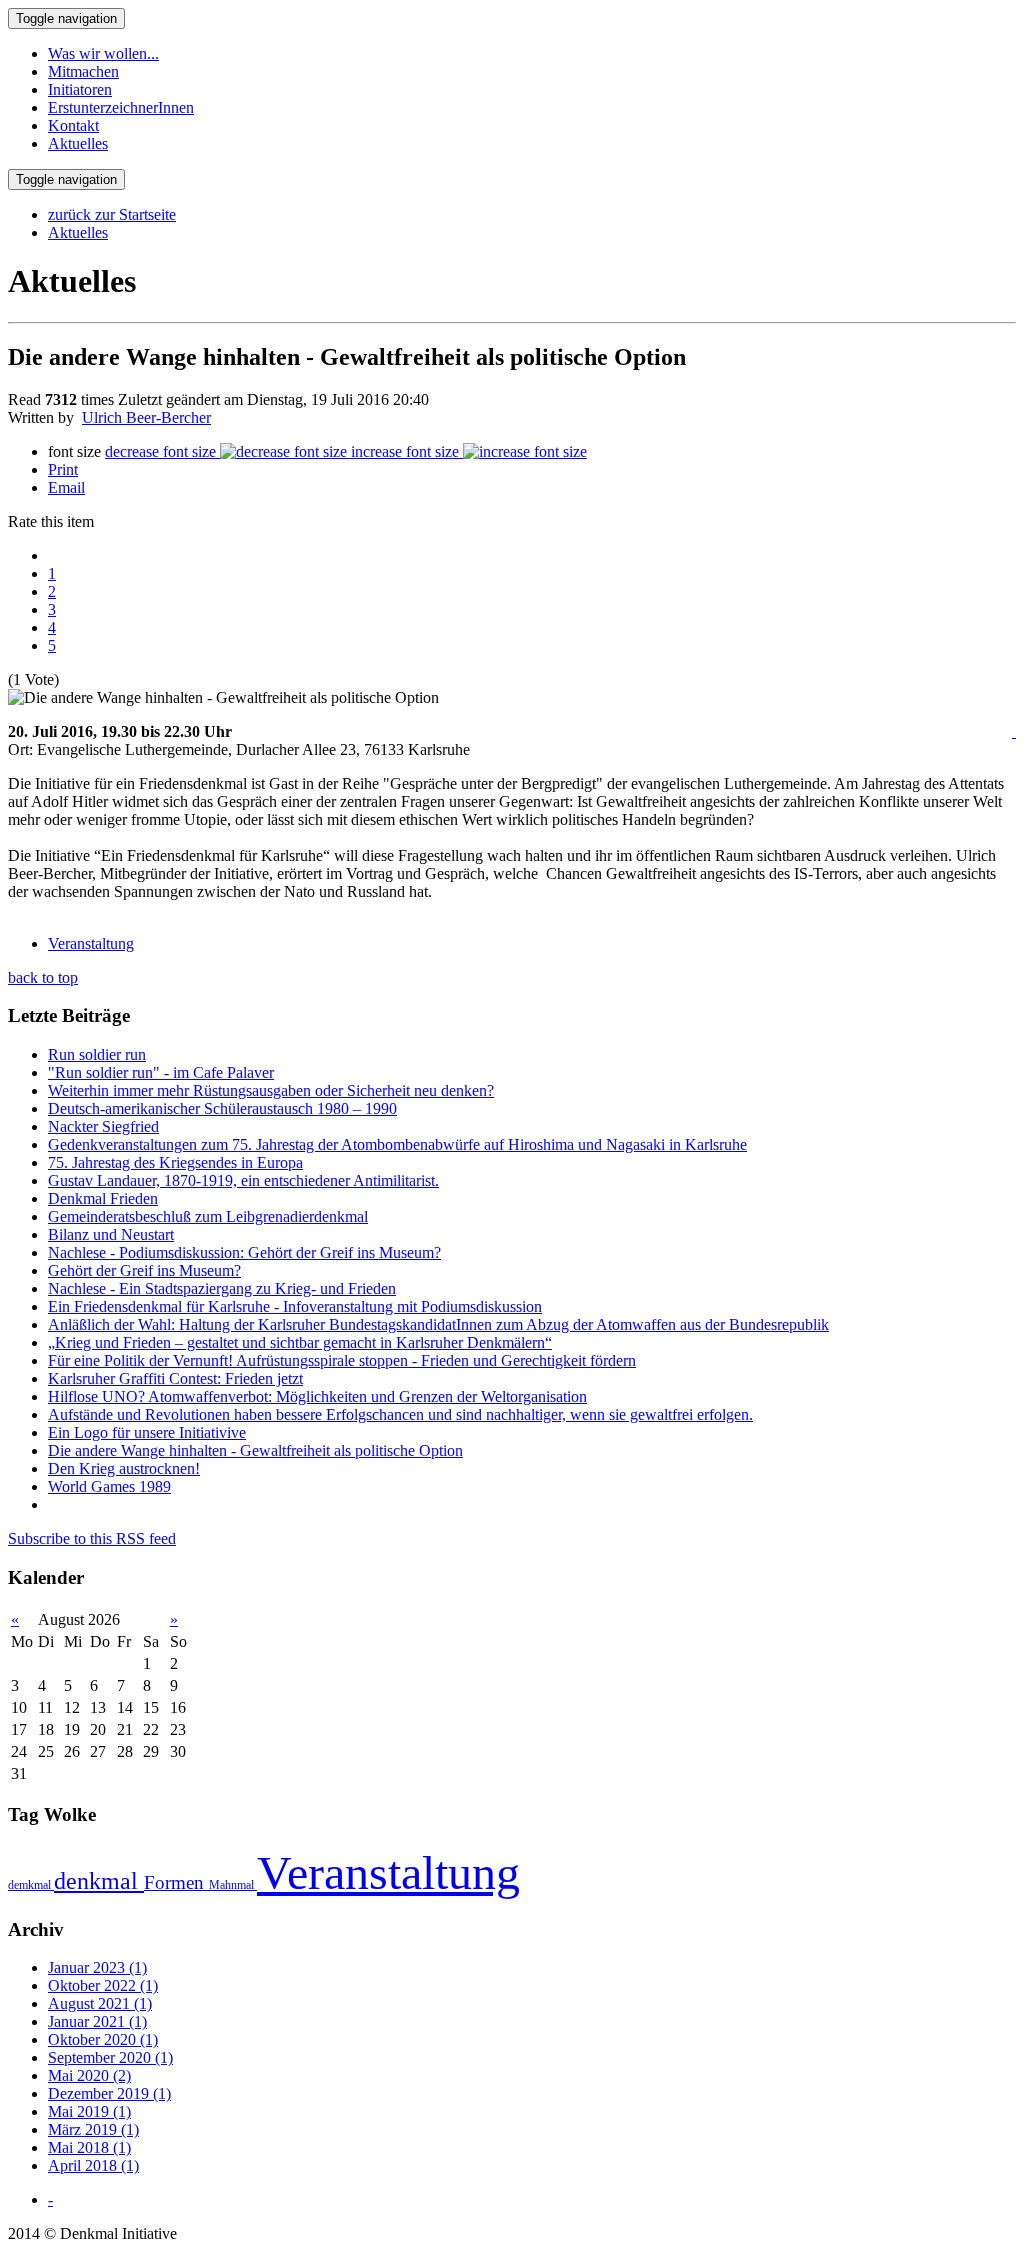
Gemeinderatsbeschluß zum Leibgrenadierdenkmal (208, 1216)
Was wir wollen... (103, 53)
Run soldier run (97, 1054)
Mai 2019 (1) (89, 2111)
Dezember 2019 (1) (109, 2093)
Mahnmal (233, 1885)
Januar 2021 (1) (97, 2021)
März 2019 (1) (93, 2129)
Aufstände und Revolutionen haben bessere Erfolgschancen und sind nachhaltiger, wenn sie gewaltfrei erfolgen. (400, 1414)
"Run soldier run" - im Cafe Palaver (161, 1072)
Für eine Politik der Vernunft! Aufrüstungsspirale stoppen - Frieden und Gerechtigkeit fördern (342, 1360)
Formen (176, 1882)
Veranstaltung (91, 943)
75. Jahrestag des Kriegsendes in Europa (175, 1162)
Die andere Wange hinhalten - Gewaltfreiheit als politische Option (255, 1450)
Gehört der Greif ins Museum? (144, 1270)
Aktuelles (78, 143)
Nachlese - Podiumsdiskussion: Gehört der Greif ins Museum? (244, 1252)
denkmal (99, 1881)
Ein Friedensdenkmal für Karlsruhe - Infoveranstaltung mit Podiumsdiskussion (295, 1306)
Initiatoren (80, 89)
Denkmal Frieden (103, 1198)
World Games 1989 (109, 1486)
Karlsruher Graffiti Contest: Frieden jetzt (175, 1378)
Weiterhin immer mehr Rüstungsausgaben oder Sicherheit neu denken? (271, 1090)
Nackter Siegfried (103, 1126)
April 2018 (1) (93, 2165)
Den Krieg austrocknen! (124, 1468)
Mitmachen (83, 71)
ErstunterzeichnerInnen (121, 107)
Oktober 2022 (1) (103, 1985)
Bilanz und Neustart (111, 1234)
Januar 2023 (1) (97, 1967)
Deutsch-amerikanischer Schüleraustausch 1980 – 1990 (222, 1108)
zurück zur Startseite (112, 214)
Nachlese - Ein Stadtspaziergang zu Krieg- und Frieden (222, 1288)
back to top (43, 977)
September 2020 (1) (110, 2057)
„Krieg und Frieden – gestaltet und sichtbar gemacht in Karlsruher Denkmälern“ (300, 1342)
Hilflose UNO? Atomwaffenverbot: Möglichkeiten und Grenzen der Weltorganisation (317, 1396)
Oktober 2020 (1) (103, 2039)
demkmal (31, 1885)
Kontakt (73, 125)
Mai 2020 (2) (89, 2075)
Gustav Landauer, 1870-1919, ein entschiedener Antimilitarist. (243, 1180)
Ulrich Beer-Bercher (146, 417)
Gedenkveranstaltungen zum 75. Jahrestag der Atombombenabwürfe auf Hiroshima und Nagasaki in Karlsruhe (397, 1144)
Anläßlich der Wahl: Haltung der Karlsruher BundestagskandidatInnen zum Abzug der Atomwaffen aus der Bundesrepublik (438, 1324)
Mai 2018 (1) (89, 2147)
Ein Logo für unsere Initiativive (147, 1432)
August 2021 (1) (100, 2003)
